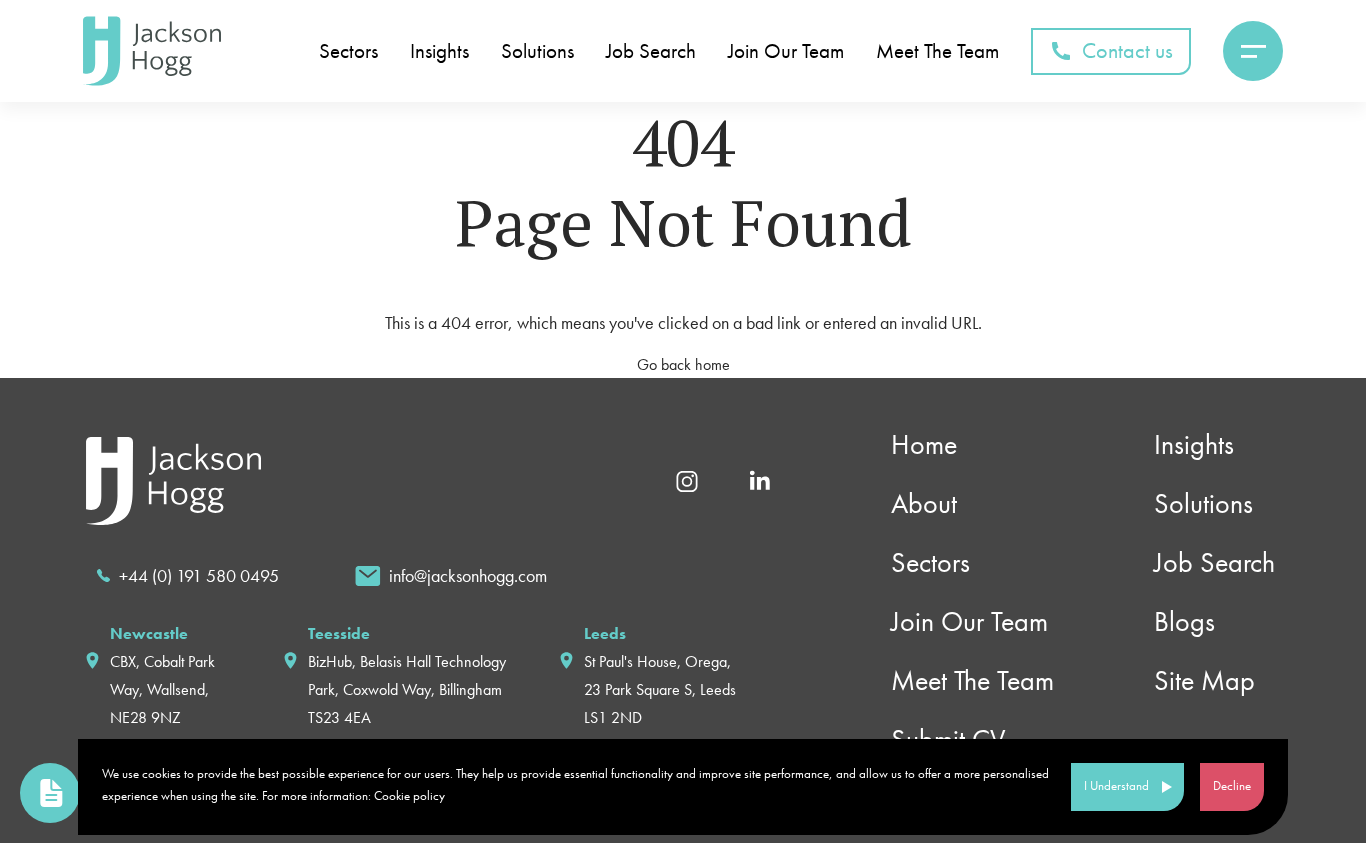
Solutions (537, 51)
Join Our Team (786, 51)
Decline (1232, 785)
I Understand (1116, 785)
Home (924, 444)
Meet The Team (937, 51)
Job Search (651, 51)
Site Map (1204, 680)
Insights (439, 51)
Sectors (348, 51)
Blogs (1184, 621)
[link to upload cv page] (50, 793)
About (924, 503)
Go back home (683, 364)
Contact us (1127, 50)
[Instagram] (687, 479)
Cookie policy (409, 795)
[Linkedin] (759, 479)
